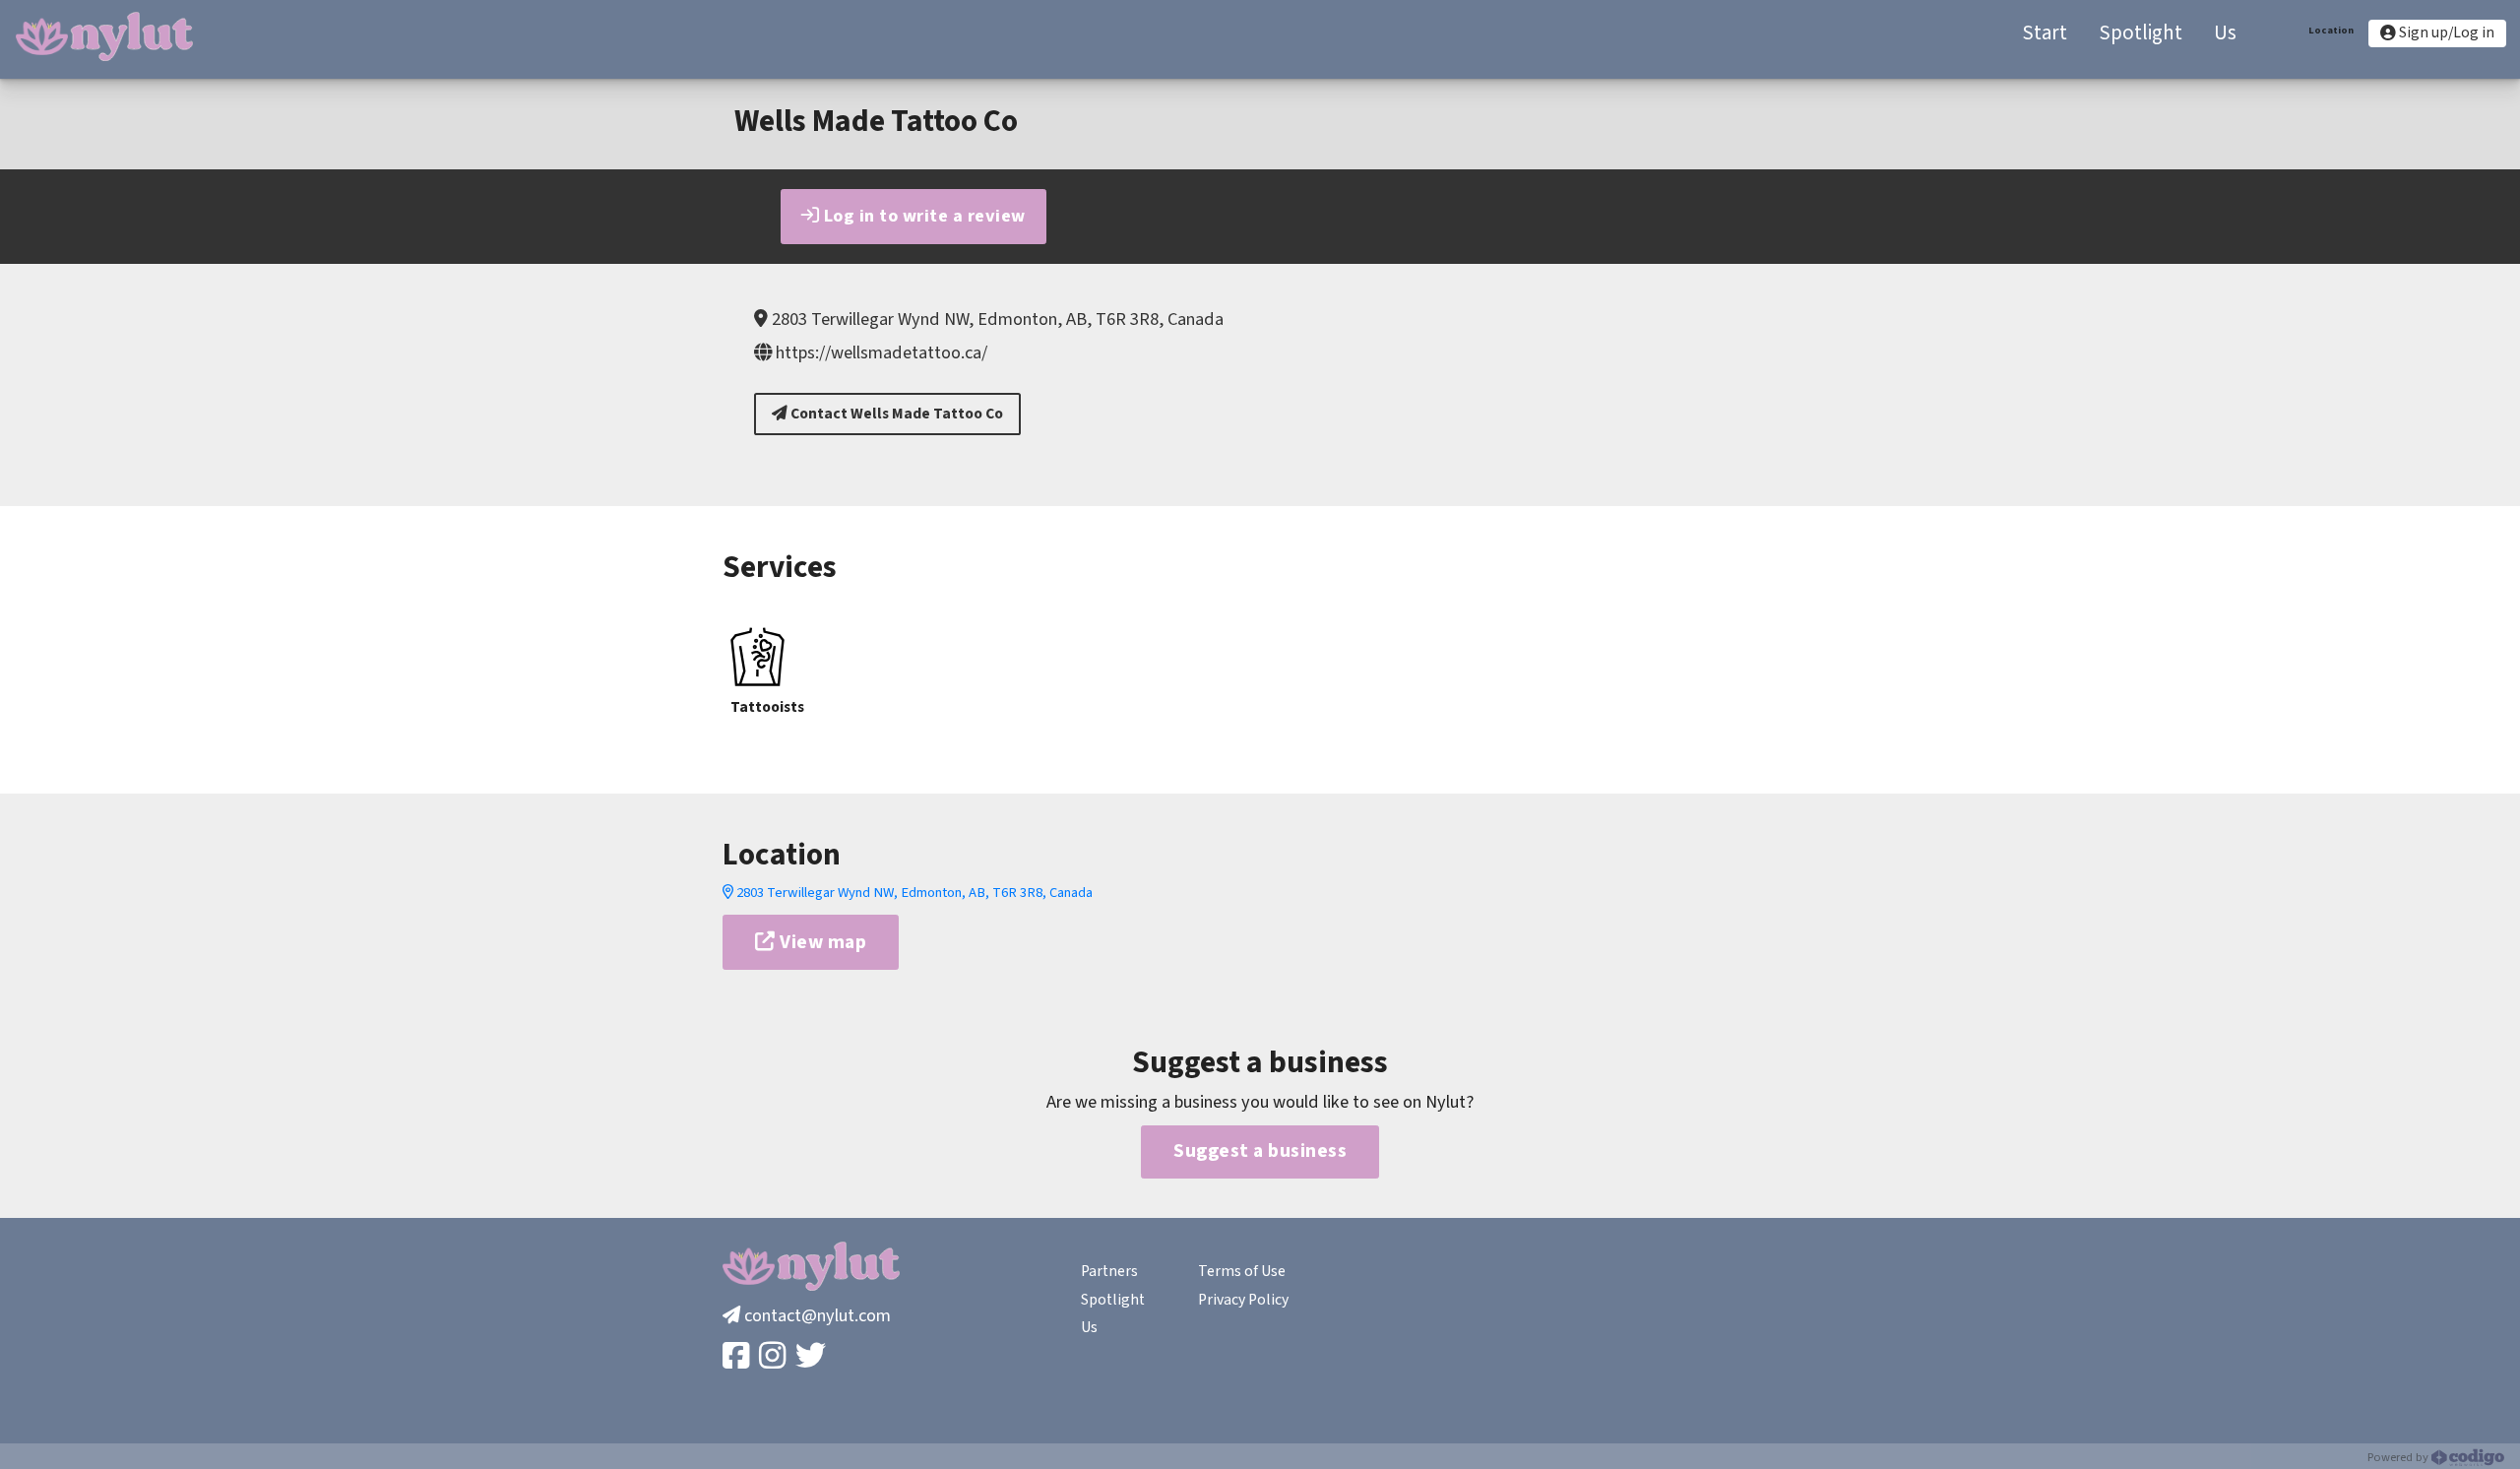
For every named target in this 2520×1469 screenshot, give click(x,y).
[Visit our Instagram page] (774, 1357)
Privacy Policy (1243, 1300)
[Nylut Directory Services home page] (104, 36)
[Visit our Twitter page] (813, 1357)
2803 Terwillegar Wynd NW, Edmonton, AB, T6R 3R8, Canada (913, 893)
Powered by (2399, 1457)
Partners (1109, 1271)
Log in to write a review (922, 216)
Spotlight (1113, 1300)
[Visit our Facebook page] (738, 1357)
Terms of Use (1242, 1271)
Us (1089, 1327)
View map (821, 942)
